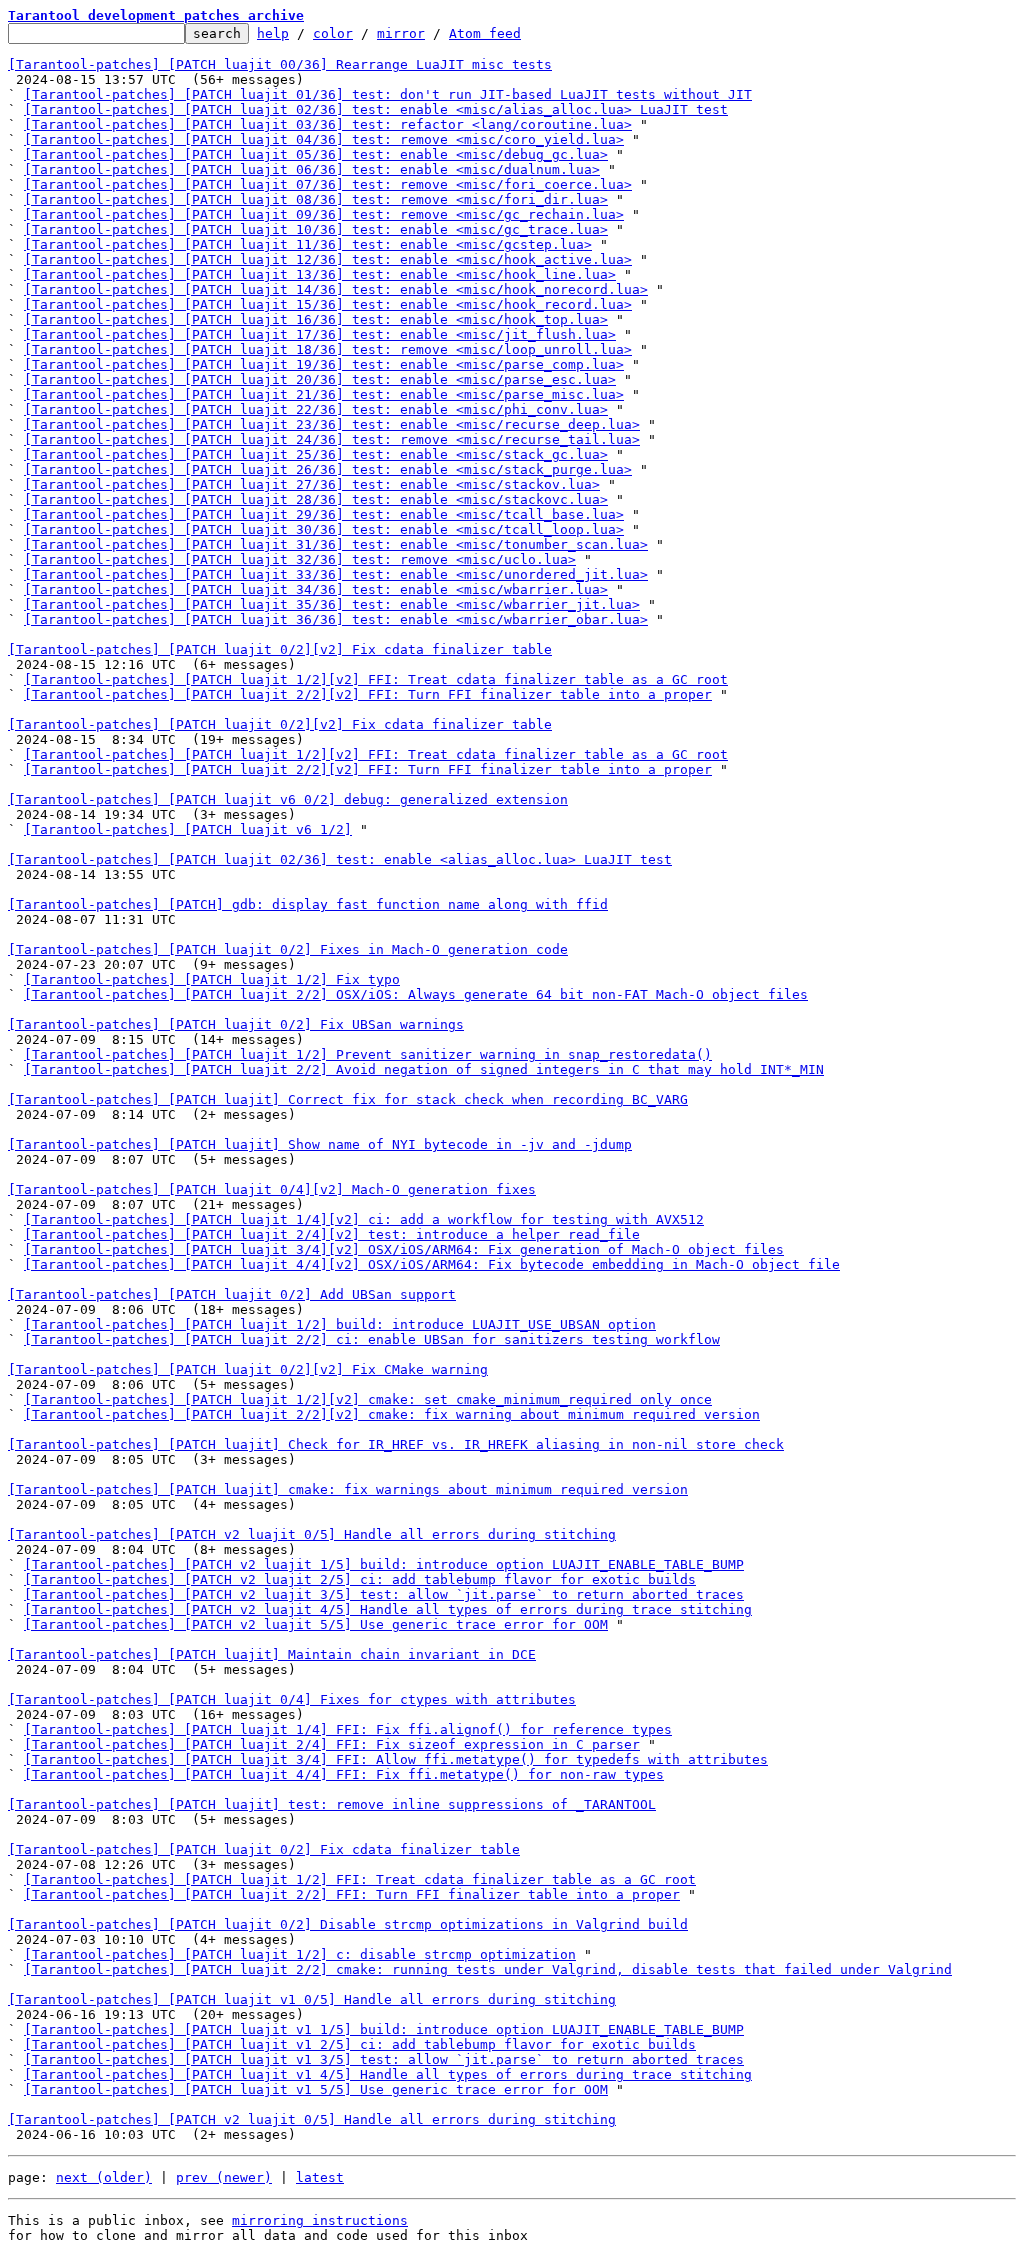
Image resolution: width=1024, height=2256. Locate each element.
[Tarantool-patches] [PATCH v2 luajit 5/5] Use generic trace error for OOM (316, 1624)
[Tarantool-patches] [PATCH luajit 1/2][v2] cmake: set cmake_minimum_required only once (368, 1399)
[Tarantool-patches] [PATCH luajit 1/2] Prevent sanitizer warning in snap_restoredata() (368, 1054)
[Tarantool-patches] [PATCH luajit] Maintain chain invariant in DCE (272, 1654)
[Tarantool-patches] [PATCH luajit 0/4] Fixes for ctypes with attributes (292, 1699)
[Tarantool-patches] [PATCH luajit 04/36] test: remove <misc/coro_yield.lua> (324, 139)
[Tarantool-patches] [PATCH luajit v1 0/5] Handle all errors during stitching (312, 1999)
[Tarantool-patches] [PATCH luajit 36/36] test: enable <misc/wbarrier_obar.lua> (336, 619)
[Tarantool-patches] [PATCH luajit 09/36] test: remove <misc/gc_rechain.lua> (324, 214)
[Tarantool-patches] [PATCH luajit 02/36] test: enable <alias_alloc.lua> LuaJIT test (340, 859)
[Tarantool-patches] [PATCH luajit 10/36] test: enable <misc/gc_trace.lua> (316, 229)
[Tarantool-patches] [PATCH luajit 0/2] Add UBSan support (232, 1294)
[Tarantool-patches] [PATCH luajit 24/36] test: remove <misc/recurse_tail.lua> (332, 439)
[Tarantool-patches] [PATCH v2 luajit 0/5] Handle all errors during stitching (312, 1534)
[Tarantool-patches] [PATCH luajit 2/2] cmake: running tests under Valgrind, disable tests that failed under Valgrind (488, 1969)
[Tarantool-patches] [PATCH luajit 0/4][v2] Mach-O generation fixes (272, 1189)
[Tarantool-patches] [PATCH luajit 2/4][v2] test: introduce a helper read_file (332, 1234)
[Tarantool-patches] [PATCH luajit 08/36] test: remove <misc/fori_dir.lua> (316, 199)
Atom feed (485, 33)
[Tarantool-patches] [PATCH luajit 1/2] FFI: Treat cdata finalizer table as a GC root (360, 1879)
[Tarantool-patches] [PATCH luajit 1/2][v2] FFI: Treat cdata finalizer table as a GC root (376, 679)
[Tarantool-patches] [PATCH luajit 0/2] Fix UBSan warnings (236, 1024)
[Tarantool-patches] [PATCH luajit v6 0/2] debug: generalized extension (288, 799)
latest (320, 2177)
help (273, 33)
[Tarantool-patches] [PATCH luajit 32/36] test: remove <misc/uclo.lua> (300, 559)
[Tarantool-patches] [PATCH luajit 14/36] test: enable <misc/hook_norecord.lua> (336, 289)
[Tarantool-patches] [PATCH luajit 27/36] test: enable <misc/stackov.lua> (312, 484)
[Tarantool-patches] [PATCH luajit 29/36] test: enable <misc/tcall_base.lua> (324, 514)
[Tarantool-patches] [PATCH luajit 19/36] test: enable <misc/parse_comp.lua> (324, 364)
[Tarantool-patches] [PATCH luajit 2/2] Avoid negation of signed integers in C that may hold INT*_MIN (424, 1069)
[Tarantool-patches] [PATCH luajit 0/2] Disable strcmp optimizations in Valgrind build (348, 1924)
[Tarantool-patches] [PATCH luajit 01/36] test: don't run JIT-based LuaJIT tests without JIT (388, 94)
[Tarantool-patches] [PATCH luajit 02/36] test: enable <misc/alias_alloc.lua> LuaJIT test (376, 109)
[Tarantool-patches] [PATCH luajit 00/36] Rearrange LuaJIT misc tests (280, 64)
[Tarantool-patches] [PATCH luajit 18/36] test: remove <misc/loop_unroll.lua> (328, 349)
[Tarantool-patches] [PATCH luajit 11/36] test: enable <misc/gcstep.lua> (308, 244)
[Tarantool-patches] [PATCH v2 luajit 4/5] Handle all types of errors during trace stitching (388, 1609)
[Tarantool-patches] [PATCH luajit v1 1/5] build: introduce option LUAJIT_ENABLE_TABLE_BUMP (384, 2029)
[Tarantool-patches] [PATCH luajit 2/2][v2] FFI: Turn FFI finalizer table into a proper (368, 694)
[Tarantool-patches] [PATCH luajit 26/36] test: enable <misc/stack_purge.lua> (328, 469)
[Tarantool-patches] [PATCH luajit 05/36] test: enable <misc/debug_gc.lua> (316, 154)
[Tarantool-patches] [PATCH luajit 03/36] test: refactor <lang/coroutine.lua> (328, 124)
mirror (401, 33)
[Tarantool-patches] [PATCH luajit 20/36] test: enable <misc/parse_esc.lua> (320, 379)
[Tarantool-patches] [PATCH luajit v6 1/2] (188, 829)
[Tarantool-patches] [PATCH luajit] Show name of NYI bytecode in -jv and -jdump (320, 1144)
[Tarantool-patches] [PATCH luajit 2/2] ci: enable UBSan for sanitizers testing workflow (372, 1339)
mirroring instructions (320, 2220)
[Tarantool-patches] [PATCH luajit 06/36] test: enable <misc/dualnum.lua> (312, 169)
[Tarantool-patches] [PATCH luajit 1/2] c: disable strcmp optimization (300, 1954)
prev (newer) (224, 2177)
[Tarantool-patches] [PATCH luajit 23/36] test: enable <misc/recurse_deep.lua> (332, 424)
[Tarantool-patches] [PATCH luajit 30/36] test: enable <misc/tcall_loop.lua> (324, 529)
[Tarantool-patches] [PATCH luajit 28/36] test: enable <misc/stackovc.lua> (316, 499)
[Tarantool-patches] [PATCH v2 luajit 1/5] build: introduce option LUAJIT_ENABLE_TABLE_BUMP (384, 1564)
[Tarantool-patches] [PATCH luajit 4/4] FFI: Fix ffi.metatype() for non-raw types (344, 1774)
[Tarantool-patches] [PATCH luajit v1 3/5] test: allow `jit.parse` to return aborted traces (384, 2059)
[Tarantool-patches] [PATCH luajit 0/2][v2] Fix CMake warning (248, 1369)
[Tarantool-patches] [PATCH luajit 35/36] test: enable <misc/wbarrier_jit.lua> (332, 604)
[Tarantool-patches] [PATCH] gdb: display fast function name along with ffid (308, 904)
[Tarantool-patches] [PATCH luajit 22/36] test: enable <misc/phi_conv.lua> (316, 409)
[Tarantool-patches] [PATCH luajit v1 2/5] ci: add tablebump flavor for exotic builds (360, 2044)
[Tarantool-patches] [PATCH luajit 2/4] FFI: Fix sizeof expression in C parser (332, 1744)
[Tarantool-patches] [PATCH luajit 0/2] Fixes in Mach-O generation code (288, 949)
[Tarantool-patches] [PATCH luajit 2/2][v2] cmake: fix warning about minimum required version (392, 1414)
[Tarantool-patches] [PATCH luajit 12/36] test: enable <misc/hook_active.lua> (328, 259)
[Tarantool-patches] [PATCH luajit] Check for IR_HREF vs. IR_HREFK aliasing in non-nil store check (396, 1444)
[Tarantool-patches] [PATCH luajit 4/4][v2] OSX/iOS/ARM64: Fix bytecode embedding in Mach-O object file (432, 1264)
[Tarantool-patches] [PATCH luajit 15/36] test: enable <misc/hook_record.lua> (328, 304)
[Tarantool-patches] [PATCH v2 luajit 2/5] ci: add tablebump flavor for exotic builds (360, 1579)
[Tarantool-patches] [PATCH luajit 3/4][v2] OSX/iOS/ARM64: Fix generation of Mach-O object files (404, 1249)
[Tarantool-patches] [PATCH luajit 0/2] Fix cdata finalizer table (264, 1849)
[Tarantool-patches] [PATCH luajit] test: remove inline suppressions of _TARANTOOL (332, 1804)
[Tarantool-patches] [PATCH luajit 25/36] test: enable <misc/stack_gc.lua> (316, 454)
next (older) (104, 2177)
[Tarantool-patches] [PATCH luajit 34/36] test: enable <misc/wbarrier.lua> (316, 589)
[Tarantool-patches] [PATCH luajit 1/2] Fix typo (212, 979)
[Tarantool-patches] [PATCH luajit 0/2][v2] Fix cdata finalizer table (280, 649)
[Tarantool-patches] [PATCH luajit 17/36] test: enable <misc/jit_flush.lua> (320, 334)
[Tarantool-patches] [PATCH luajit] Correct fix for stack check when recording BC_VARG (348, 1099)
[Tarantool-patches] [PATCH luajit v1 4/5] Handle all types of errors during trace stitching (388, 2074)
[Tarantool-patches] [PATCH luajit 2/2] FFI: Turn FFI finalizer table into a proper (352, 1894)
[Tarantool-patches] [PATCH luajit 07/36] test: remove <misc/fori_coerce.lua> (328, 184)
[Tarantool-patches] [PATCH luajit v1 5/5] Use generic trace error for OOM (316, 2089)
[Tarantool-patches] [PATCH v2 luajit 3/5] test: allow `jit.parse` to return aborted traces (384, 1594)
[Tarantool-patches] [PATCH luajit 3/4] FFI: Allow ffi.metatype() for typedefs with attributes (396, 1759)
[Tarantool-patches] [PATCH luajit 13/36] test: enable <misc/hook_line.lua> (320, 274)
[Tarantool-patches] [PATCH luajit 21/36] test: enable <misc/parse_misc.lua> (324, 394)
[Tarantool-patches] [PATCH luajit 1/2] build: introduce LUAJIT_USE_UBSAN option (340, 1324)
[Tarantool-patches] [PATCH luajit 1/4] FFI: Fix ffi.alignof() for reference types (348, 1729)
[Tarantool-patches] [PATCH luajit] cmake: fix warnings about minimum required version (348, 1489)
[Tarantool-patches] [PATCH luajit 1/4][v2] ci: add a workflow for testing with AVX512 (364, 1219)
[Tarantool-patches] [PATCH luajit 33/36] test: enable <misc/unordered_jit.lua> (336, 574)
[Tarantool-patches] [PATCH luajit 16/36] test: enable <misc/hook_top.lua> (316, 319)
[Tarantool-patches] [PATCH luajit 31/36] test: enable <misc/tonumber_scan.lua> (336, 544)
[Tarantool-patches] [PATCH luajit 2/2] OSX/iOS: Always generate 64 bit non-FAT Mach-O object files (416, 994)
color (333, 33)
